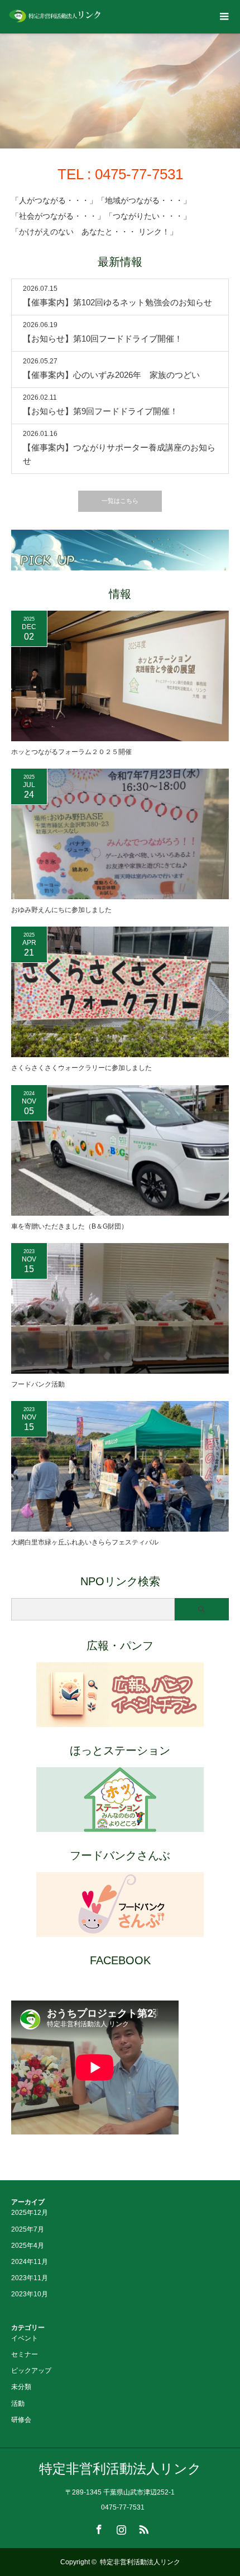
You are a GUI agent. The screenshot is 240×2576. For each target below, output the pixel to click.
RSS (142, 2527)
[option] (120, 91)
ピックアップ (31, 2371)
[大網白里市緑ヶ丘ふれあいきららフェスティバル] (120, 1466)
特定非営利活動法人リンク (120, 2469)
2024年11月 (30, 2262)
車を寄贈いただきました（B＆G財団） (69, 1226)
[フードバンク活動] (120, 1308)
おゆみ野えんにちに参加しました (61, 910)
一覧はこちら (120, 501)
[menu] (223, 17)
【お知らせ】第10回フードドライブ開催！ (103, 339)
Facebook (98, 2527)
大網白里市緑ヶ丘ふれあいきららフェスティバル (85, 1542)
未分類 (21, 2387)
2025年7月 (28, 2229)
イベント (25, 2338)
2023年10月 (30, 2294)
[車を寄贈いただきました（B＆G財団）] (120, 1150)
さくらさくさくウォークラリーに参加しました (81, 1068)
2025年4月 (28, 2246)
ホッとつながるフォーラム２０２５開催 (71, 752)
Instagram (120, 2527)
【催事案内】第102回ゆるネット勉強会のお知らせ (117, 302)
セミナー (25, 2354)
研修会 (21, 2420)
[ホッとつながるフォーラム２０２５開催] (120, 676)
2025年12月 (30, 2213)
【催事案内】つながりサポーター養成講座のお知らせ (119, 454)
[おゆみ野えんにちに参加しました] (120, 834)
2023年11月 (30, 2278)
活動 (18, 2404)
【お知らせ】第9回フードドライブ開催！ (100, 411)
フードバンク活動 (38, 1384)
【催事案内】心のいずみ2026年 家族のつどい (111, 375)
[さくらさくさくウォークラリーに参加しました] (120, 992)
